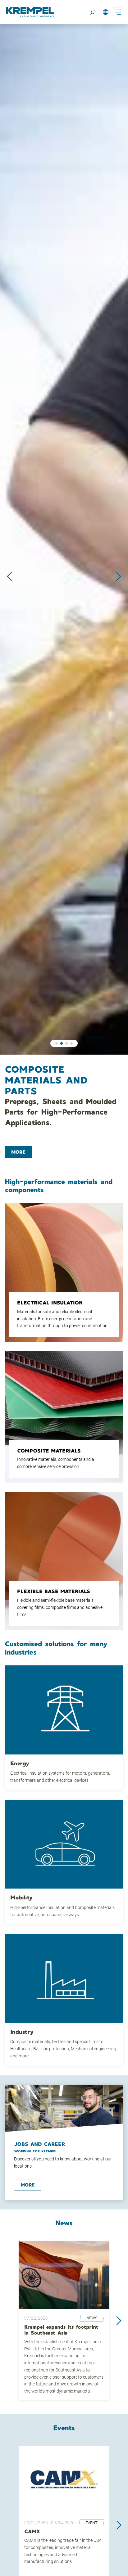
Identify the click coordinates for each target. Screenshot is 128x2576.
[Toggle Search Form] (93, 12)
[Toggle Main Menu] (118, 12)
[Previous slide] (9, 576)
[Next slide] (119, 576)
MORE (18, 1152)
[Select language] (105, 12)
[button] (57, 1043)
